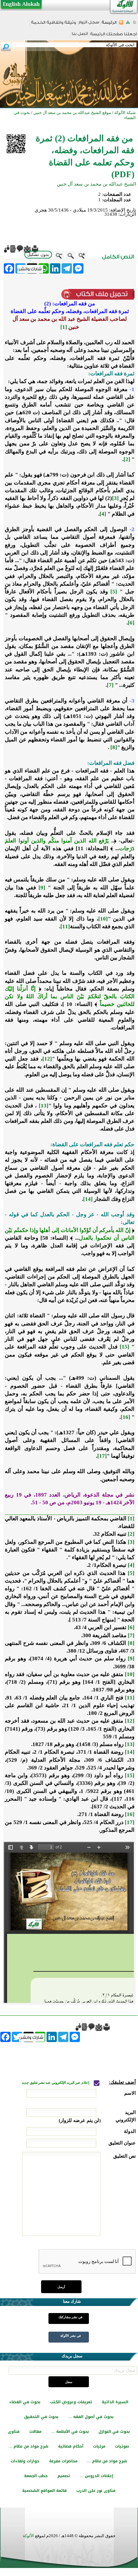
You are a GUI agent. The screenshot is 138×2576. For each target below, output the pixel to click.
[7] (110, 685)
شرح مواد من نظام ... (28, 2446)
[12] (47, 1059)
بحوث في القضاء (25, 2402)
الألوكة (28, 2536)
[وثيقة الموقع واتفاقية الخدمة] (53, 25)
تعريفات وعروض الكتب (71, 2402)
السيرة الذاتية (115, 2402)
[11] (65, 926)
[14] (88, 1199)
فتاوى (14, 2432)
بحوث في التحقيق (41, 2417)
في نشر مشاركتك (70, 2317)
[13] (44, 1106)
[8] (114, 747)
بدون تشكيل (38, 254)
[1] (64, 327)
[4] (103, 514)
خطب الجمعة (36, 2476)
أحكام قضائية (71, 2446)
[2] (127, 459)
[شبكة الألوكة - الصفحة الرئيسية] (109, 25)
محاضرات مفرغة (63, 2461)
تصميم (64, 2476)
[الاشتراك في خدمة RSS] (121, 24)
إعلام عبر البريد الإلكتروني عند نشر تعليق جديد (56, 2083)
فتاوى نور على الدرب (96, 2491)
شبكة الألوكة (125, 113)
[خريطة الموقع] (128, 24)
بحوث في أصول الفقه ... (91, 2417)
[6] (131, 623)
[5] (114, 592)
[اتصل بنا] (80, 36)
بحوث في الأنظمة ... (70, 2432)
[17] (102, 1456)
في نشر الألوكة (71, 2336)
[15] (125, 1347)
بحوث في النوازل (114, 2432)
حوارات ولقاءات (25, 2461)
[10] (103, 919)
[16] (125, 1417)
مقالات (35, 2432)
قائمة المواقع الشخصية (44, 2491)
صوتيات (122, 2446)
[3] (115, 498)
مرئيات (99, 2446)
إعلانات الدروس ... (96, 2476)
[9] (42, 888)
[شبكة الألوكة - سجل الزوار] (89, 24)
